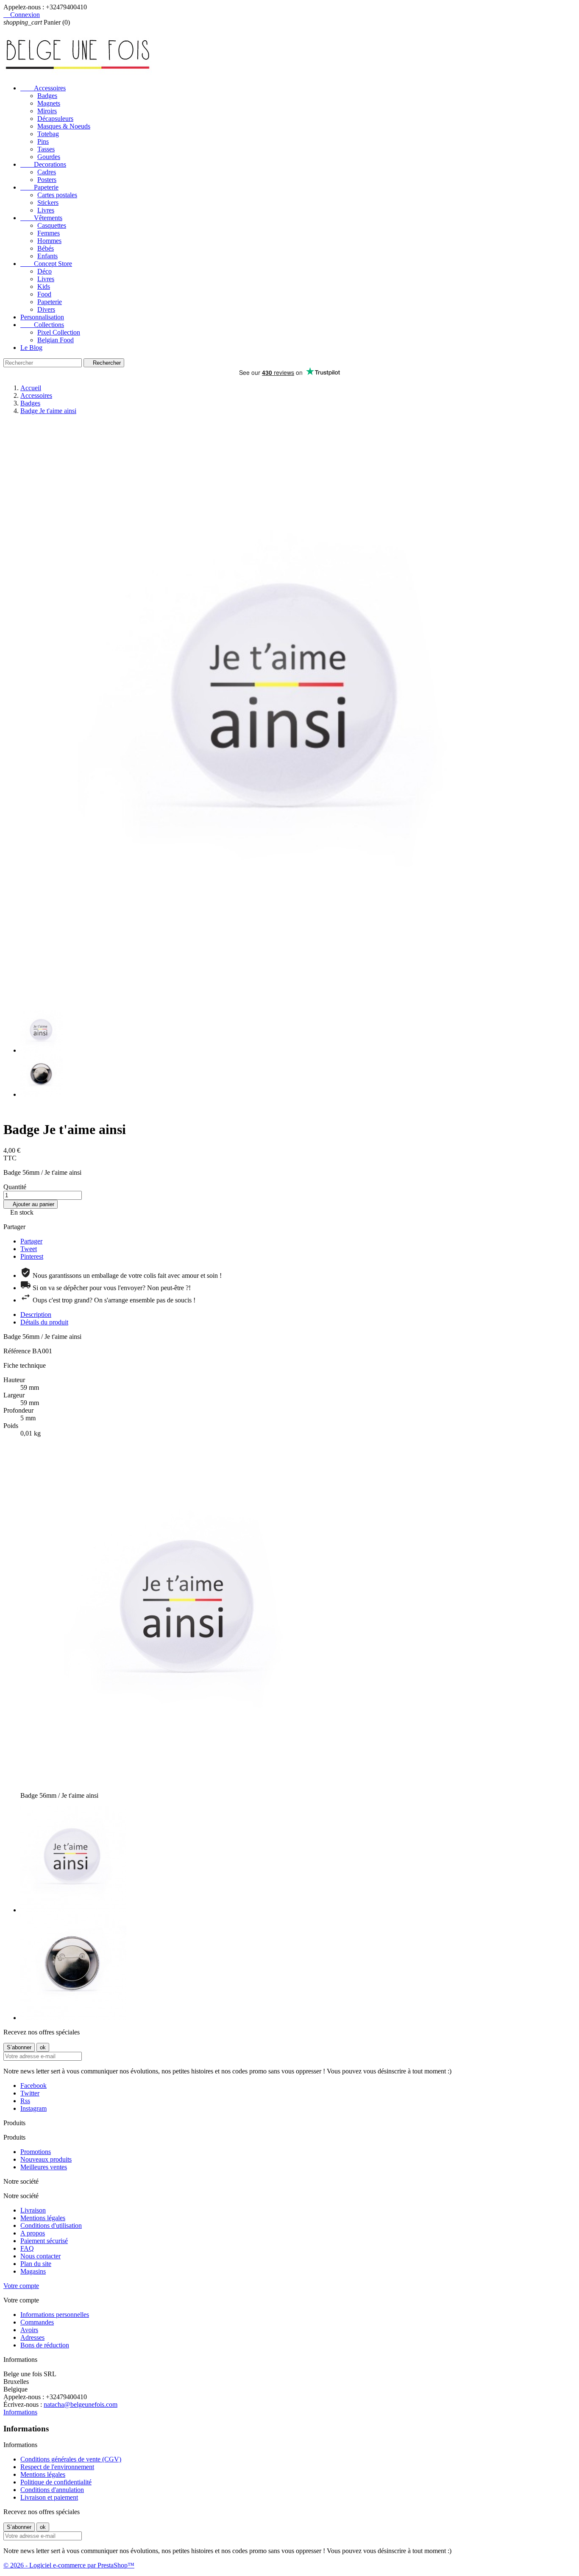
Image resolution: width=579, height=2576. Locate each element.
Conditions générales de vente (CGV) (71, 2459)
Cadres (47, 172)
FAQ (27, 2248)
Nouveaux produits (46, 2159)
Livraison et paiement (49, 2497)
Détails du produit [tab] (44, 1322)
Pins (43, 141)
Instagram (33, 2108)
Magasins (33, 2271)
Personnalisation (42, 317)
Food (44, 294)
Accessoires (43, 88)
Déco (45, 271)
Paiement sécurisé (44, 2241)
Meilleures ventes (44, 2167)
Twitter (30, 2093)
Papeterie (39, 187)
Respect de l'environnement (57, 2467)
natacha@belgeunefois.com (81, 2404)
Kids (44, 286)
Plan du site (36, 2264)
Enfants (47, 256)
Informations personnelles (55, 2315)
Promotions (36, 2152)
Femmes (49, 233)
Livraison (33, 2210)
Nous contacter (40, 2256)
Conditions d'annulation (52, 2490)
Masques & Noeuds (64, 126)
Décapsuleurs (55, 119)
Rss (25, 2101)
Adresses (32, 2337)
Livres (46, 210)
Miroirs (47, 111)
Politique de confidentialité (56, 2482)
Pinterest (32, 1256)
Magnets (49, 103)
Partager (31, 1241)
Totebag (48, 134)
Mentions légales (43, 2218)
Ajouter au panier (31, 1204)
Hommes (49, 241)
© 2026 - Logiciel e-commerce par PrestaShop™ (69, 2565)
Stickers (48, 203)
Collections (42, 325)
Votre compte (21, 2286)
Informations (20, 2412)
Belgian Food (56, 340)
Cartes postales (57, 195)
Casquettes (52, 225)
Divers (46, 309)
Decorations (43, 164)
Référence (18, 1351)
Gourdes (49, 157)
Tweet (29, 1249)
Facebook (33, 2086)
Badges (47, 96)
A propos (33, 2233)
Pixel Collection (59, 332)
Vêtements (41, 218)
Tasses (46, 149)
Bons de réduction (45, 2345)
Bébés (46, 248)
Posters (47, 180)
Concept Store (46, 264)
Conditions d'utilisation (51, 2225)
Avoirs (29, 2330)
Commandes (37, 2322)
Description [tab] (36, 1315)
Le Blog (31, 348)
